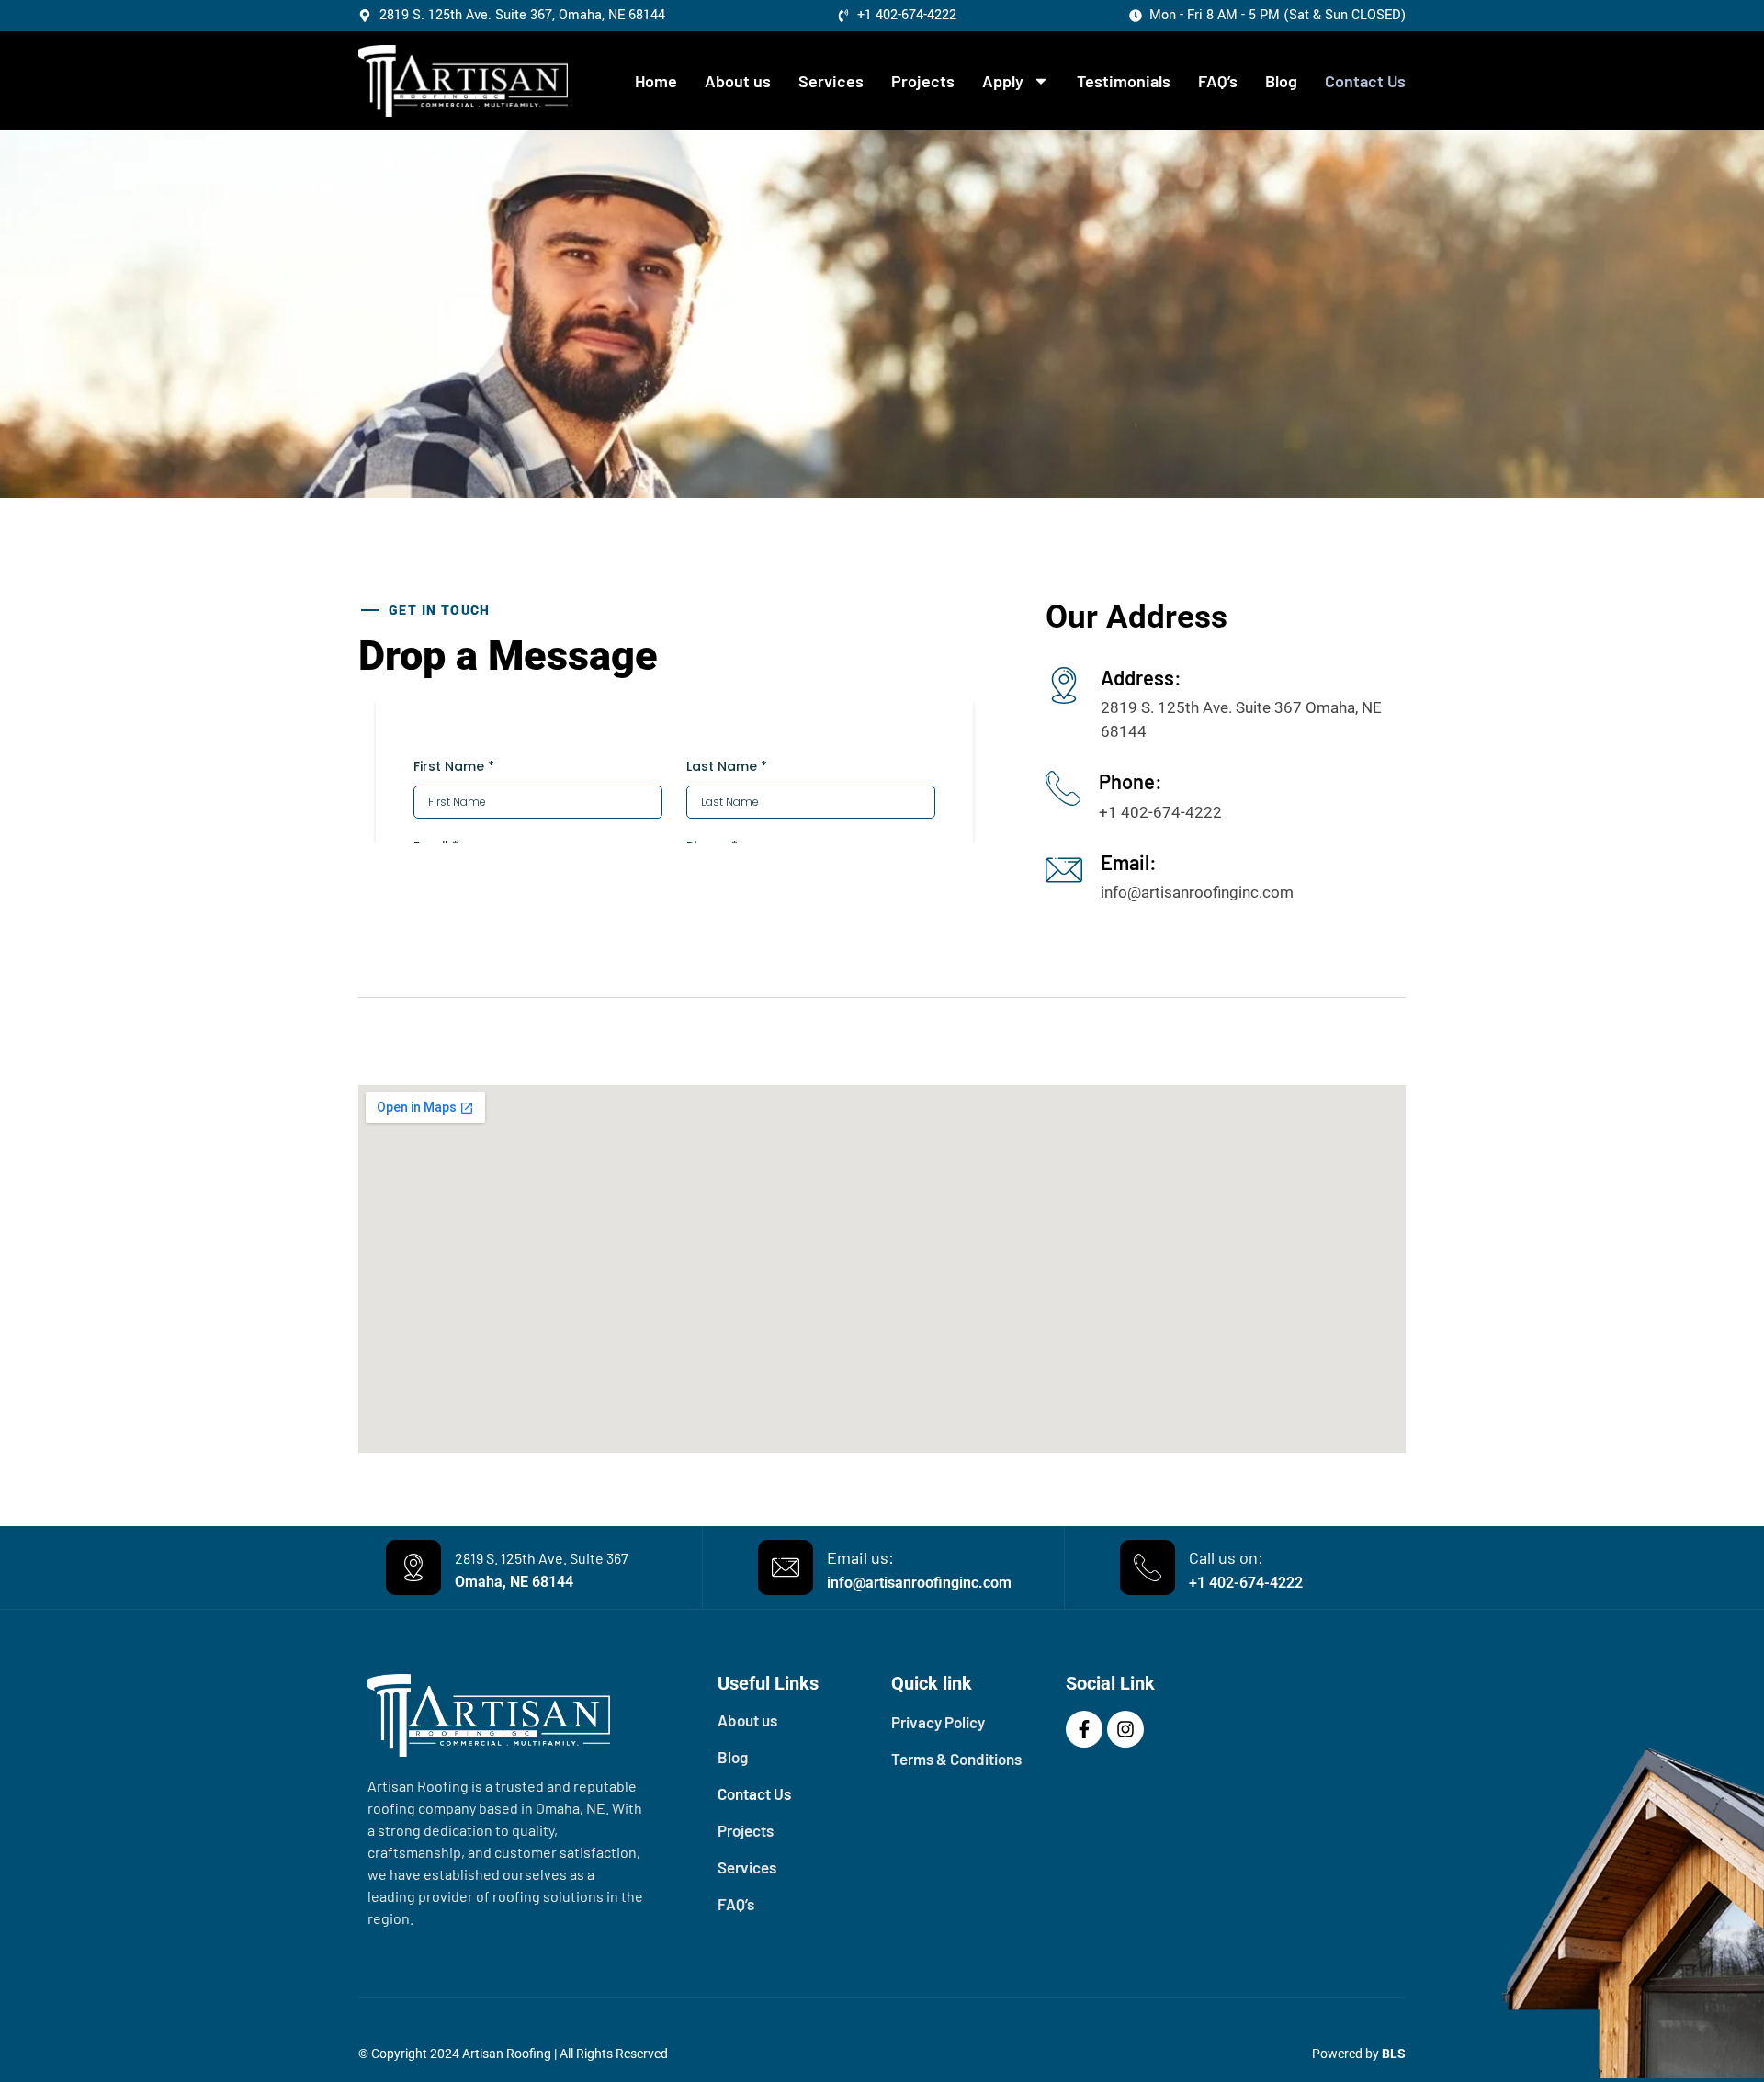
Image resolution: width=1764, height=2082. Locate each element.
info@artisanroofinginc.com (919, 1583)
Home (656, 81)
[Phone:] (1063, 788)
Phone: (1131, 781)
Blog (1281, 81)
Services (831, 81)
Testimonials (1124, 81)
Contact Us (1365, 81)
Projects (923, 81)
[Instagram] (1125, 1729)
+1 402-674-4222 (1246, 1583)
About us (738, 81)
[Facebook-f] (1084, 1729)
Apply (1003, 81)
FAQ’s (1218, 81)
